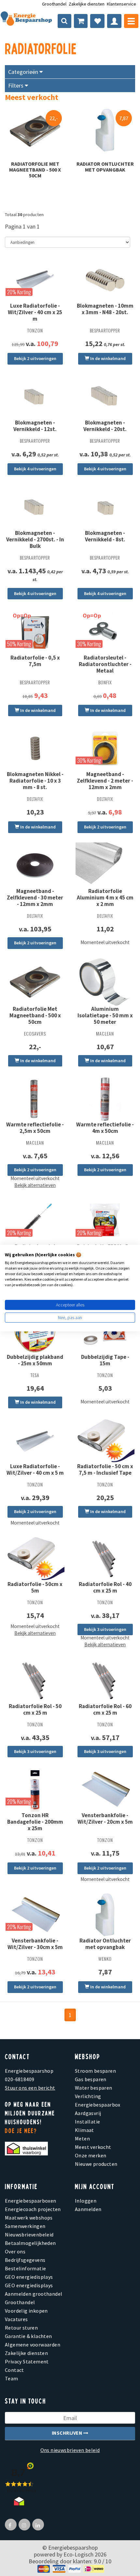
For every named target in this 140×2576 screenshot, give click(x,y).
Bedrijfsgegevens (25, 2260)
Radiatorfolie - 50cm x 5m (35, 1587)
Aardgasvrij (88, 2113)
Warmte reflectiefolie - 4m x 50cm (105, 1128)
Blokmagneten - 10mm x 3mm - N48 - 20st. (105, 309)
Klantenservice (121, 4)
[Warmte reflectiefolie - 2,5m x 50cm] (35, 1099)
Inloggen (86, 2201)
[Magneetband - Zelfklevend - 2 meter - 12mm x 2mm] (105, 748)
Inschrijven (68, 2433)
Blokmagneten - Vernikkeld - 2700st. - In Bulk (35, 539)
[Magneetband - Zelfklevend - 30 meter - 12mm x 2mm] (35, 865)
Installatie (87, 2122)
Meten (82, 2138)
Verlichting (88, 2096)
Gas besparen (91, 2079)
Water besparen (94, 2088)
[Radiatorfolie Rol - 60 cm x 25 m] (105, 1680)
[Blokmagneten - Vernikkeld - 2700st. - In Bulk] (35, 507)
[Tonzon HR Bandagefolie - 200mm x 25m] (35, 1789)
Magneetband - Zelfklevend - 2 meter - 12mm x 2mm (105, 781)
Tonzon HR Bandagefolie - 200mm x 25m (35, 1822)
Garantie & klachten (28, 2336)
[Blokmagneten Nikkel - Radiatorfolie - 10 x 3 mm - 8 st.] (35, 748)
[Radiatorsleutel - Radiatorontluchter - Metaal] (105, 631)
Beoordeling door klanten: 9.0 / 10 (70, 2561)
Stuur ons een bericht (30, 2088)
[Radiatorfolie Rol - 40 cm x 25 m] (105, 1558)
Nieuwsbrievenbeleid (29, 2235)
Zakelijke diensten (87, 4)
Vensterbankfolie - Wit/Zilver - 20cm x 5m (105, 1818)
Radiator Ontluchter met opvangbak (105, 167)
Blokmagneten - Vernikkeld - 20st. (105, 426)
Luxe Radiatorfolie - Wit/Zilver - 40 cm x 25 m (35, 312)
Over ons (15, 2251)
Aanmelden (88, 2209)
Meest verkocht (93, 2147)
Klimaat (84, 2130)
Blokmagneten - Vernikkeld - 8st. (105, 536)
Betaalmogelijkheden (30, 2243)
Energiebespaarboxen (31, 2201)
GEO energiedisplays (29, 2277)
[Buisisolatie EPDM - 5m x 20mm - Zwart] (105, 1221)
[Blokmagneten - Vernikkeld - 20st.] (105, 397)
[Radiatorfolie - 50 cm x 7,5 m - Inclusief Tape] (105, 1440)
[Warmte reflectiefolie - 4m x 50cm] (105, 1099)
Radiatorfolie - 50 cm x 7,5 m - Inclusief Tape (105, 1469)
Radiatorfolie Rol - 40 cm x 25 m (105, 1587)
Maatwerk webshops (29, 2218)
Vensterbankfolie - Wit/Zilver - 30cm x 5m (35, 1944)
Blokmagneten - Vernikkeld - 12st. (35, 426)
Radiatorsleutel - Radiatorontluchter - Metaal (105, 664)
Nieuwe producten (96, 2164)
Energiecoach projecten (33, 2209)
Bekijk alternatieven (35, 1185)
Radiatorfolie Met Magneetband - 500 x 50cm (35, 170)
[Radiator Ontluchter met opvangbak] (105, 130)
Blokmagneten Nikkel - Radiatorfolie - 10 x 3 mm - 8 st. (35, 781)
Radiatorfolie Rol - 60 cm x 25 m (105, 1709)
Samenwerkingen (25, 2226)
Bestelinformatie (25, 2268)
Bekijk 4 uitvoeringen (35, 469)
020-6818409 (20, 2079)
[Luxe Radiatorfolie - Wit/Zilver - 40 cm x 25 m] (35, 280)
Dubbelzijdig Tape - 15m (105, 1360)
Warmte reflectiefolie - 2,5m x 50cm (35, 1128)
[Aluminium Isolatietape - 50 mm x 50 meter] (105, 982)
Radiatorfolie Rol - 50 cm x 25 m (35, 1709)
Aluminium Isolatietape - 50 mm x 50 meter (105, 1015)
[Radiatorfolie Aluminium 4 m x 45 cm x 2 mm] (105, 865)
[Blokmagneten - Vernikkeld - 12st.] (35, 397)
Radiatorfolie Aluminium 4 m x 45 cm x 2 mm (105, 898)
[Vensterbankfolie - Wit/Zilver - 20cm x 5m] (105, 1789)
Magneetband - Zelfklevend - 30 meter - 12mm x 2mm (35, 898)
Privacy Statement (27, 2361)
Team (12, 2378)
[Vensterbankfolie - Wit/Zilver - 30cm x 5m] (35, 1915)
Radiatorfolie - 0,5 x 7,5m (35, 661)
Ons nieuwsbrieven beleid (70, 2450)
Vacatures (16, 2319)
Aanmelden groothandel (34, 2294)
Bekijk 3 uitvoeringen (105, 1629)
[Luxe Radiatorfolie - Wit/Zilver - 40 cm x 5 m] (35, 1440)
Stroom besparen (95, 2071)
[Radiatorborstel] (35, 1221)
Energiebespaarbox (98, 2105)
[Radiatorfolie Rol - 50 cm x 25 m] (35, 1680)
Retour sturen (21, 2328)
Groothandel (54, 4)
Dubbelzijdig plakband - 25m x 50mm (35, 1360)
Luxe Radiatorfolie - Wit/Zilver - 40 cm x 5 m (35, 1469)
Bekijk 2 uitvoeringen (35, 358)
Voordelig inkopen (26, 2311)
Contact (14, 2370)
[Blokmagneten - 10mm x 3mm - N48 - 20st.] (105, 280)
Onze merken (91, 2155)
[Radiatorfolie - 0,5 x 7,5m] (35, 631)
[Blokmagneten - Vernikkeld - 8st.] (105, 507)
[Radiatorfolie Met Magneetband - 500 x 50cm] (35, 130)
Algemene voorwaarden (33, 2345)
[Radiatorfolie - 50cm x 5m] (35, 1558)
